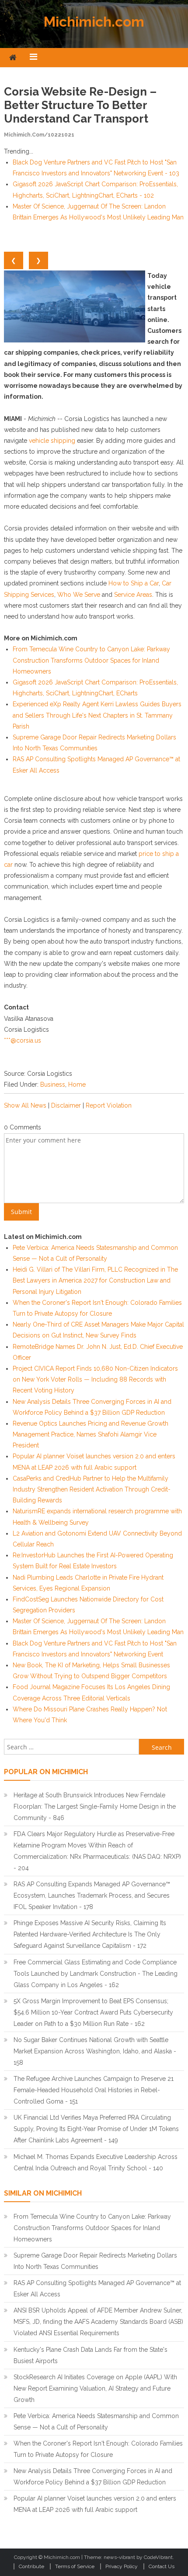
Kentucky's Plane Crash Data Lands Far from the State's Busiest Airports (91, 2355)
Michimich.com (94, 22)
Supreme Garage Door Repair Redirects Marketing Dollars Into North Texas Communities (95, 2261)
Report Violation (109, 1105)
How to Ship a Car (134, 583)
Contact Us (162, 2566)
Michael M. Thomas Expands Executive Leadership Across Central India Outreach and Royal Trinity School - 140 (96, 2162)
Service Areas (133, 595)
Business (53, 1084)
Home (77, 1084)
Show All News (25, 1105)
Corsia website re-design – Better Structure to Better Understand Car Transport (80, 105)
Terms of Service (75, 2566)
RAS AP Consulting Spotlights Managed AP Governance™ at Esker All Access (97, 2289)
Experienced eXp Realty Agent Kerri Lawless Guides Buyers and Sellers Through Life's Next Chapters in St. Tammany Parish (97, 715)
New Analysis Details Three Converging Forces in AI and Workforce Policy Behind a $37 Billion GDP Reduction (93, 2477)
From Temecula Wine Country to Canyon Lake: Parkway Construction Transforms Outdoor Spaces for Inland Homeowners (91, 660)
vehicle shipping (52, 441)
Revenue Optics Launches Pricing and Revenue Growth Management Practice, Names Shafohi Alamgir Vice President (91, 1434)
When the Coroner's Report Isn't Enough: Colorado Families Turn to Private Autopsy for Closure (98, 2449)
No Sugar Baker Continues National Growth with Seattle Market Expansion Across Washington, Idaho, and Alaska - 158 (95, 2051)
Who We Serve (79, 595)
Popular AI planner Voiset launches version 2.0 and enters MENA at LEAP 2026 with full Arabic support (95, 2504)
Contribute (31, 2566)
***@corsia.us (23, 1040)
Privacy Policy (122, 2566)
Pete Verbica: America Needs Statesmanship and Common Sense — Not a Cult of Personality (96, 2422)
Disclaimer (66, 1105)
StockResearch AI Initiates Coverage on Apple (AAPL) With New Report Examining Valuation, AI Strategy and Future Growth (95, 2388)
